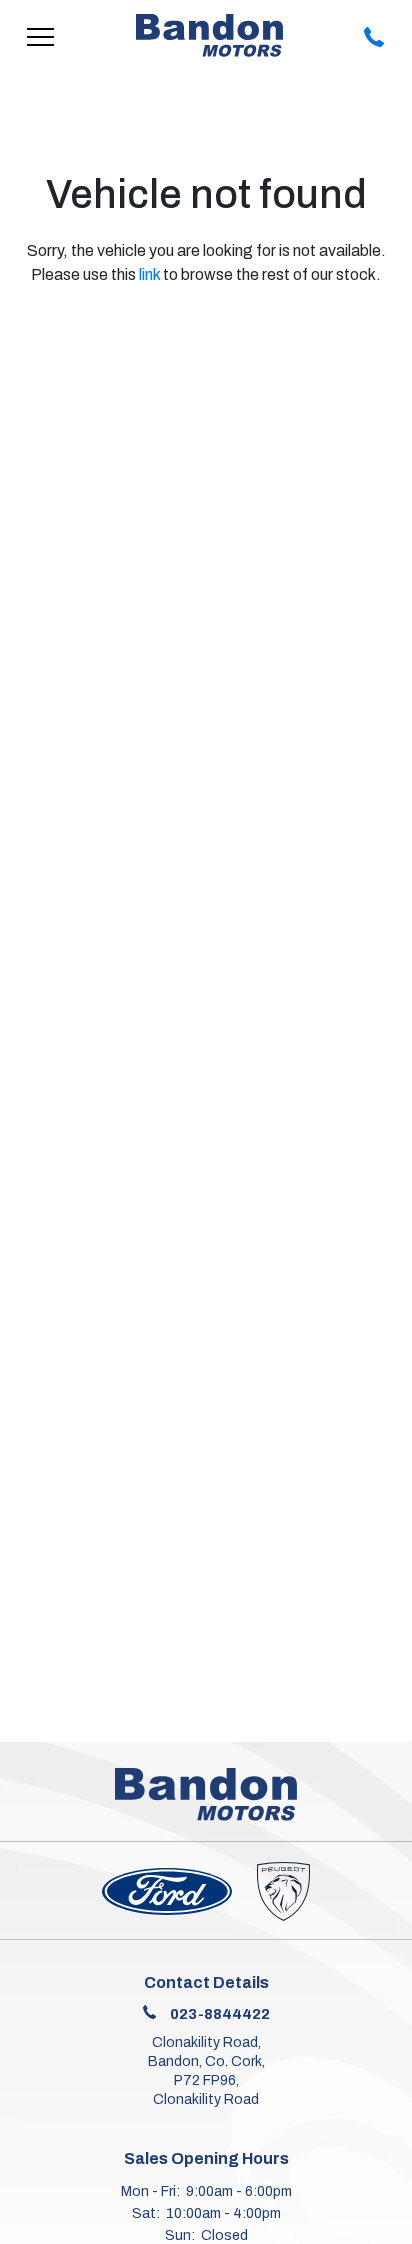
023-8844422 (220, 2014)
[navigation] (41, 35)
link (149, 274)
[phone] (375, 35)
